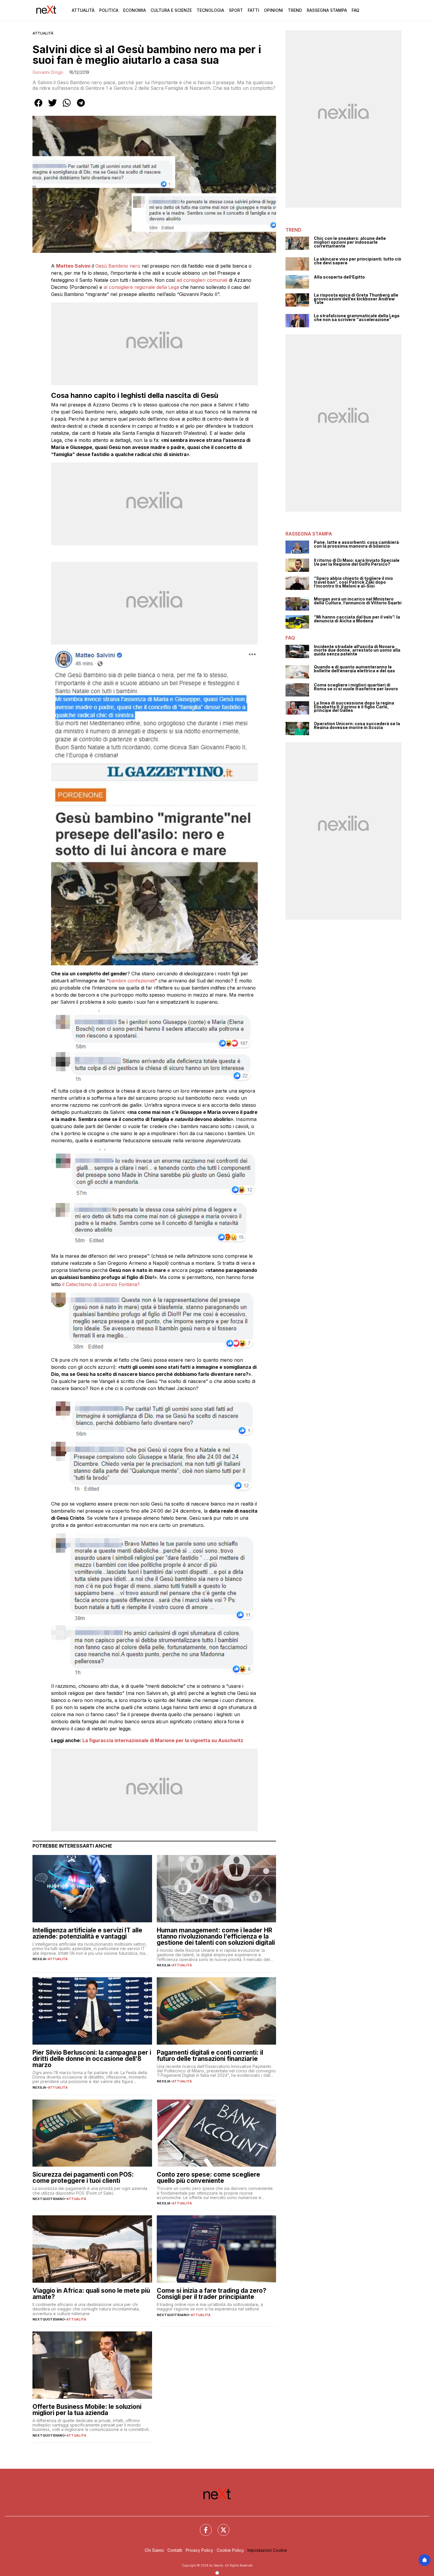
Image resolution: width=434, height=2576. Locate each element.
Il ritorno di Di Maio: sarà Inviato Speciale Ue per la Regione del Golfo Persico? (357, 562)
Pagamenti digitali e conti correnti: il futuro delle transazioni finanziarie (210, 2056)
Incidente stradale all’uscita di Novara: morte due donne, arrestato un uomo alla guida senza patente (357, 650)
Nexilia (39, 1959)
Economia (134, 10)
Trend (295, 10)
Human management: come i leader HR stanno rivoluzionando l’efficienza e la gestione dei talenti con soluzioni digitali (216, 1936)
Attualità (83, 10)
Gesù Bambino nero (118, 266)
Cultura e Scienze (171, 10)
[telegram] (81, 107)
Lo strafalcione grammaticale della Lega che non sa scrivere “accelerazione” (357, 318)
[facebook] (38, 107)
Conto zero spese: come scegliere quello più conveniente (208, 2178)
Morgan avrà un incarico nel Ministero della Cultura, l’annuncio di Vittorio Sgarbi (358, 601)
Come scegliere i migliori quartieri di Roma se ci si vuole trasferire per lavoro (356, 687)
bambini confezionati (132, 981)
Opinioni (274, 10)
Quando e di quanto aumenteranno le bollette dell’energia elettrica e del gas (354, 669)
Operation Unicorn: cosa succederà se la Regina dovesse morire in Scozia (357, 726)
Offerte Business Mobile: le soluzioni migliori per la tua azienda (87, 2410)
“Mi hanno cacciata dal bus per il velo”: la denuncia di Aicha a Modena (357, 619)
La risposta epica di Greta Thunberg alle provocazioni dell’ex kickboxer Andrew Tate (356, 299)
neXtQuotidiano (49, 2199)
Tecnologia (210, 10)
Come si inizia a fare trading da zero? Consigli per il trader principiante (212, 2294)
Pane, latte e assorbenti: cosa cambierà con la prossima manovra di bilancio (356, 544)
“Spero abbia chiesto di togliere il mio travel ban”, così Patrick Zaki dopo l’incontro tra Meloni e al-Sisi (353, 582)
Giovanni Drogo (48, 72)
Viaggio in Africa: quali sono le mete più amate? (91, 2294)
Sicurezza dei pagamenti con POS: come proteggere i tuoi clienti (83, 2178)
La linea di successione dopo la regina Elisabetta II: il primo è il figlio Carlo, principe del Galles (354, 707)
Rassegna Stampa (327, 10)
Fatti (253, 10)
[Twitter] (220, 2526)
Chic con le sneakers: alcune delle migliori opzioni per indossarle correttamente (350, 242)
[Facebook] (202, 2526)
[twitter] (53, 107)
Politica (109, 10)
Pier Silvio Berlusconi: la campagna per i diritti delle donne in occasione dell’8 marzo (92, 2059)
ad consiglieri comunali (203, 280)
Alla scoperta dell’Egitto (339, 277)
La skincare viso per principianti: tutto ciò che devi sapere (358, 261)
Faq (355, 10)
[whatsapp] (67, 107)
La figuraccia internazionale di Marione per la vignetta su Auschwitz (163, 1740)
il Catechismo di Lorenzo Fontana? (101, 1284)
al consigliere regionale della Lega (141, 287)
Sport (236, 10)
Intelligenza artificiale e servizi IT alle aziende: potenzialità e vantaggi (87, 1933)
